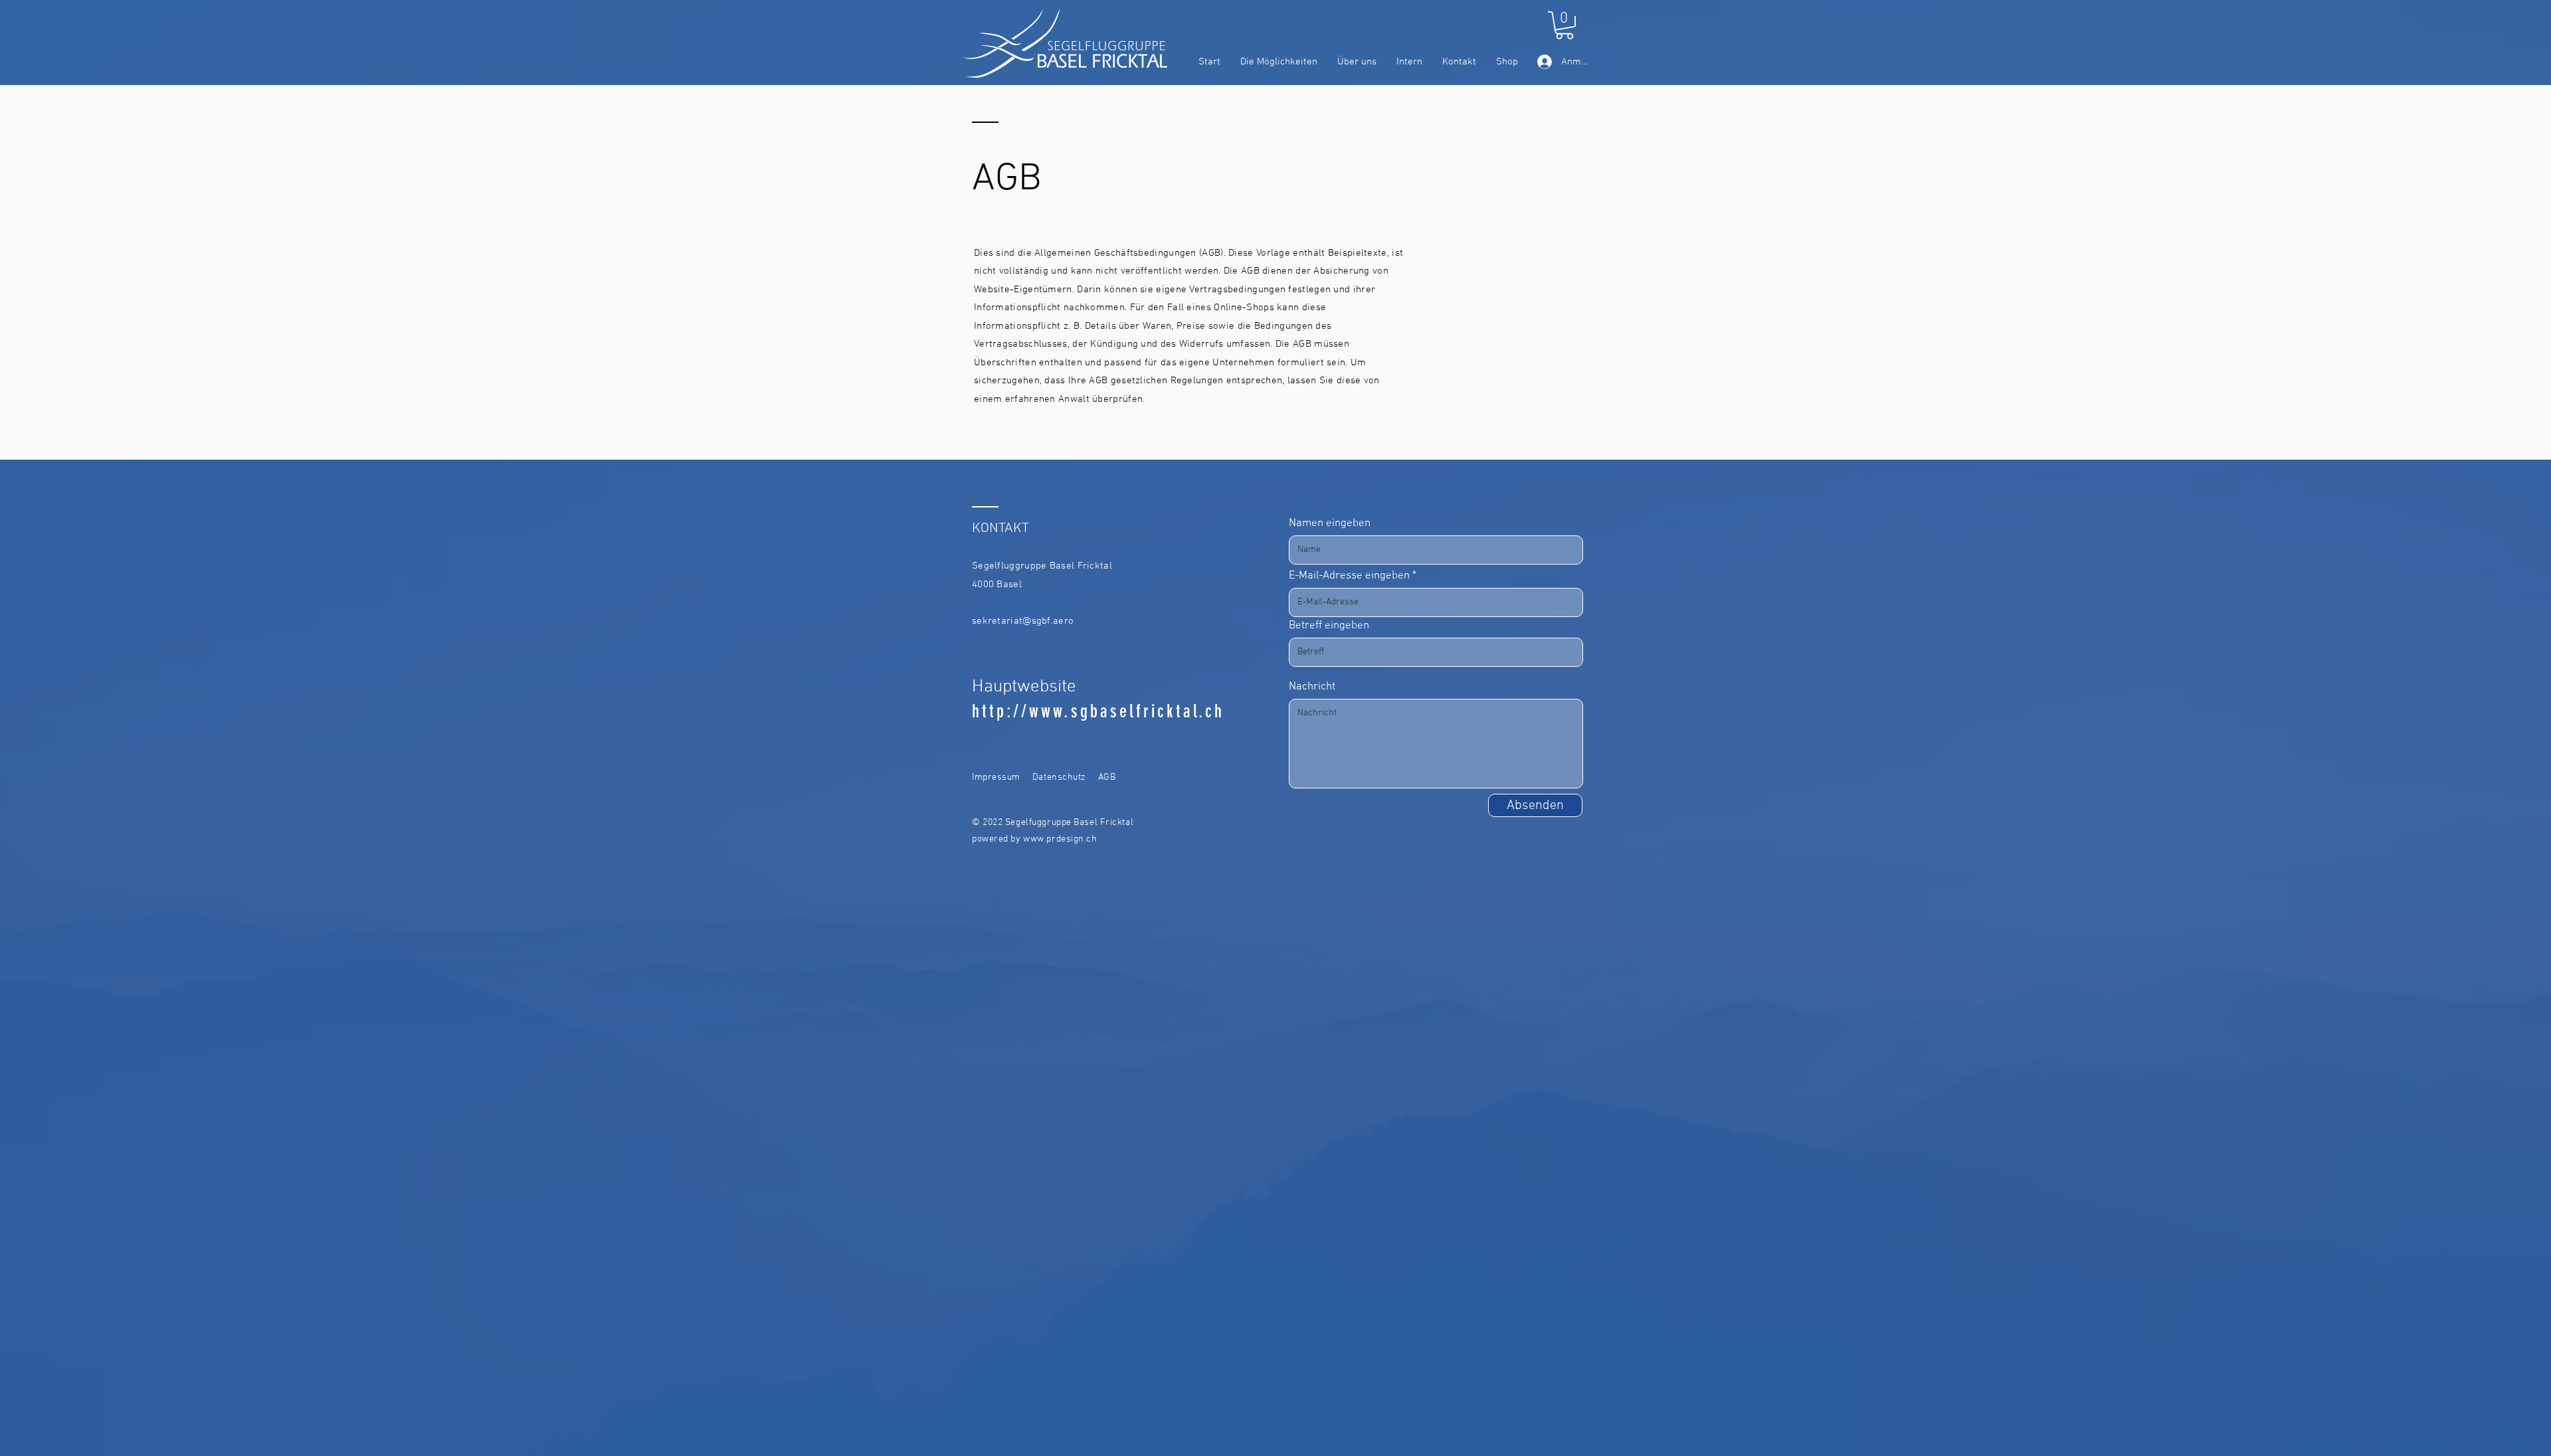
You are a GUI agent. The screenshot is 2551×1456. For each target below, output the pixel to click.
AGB (1107, 777)
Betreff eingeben (1329, 626)
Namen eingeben (1330, 524)
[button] (1564, 25)
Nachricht (1312, 687)
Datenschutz (1059, 777)
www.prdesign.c (1057, 839)
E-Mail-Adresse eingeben (1349, 576)
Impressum (996, 777)
